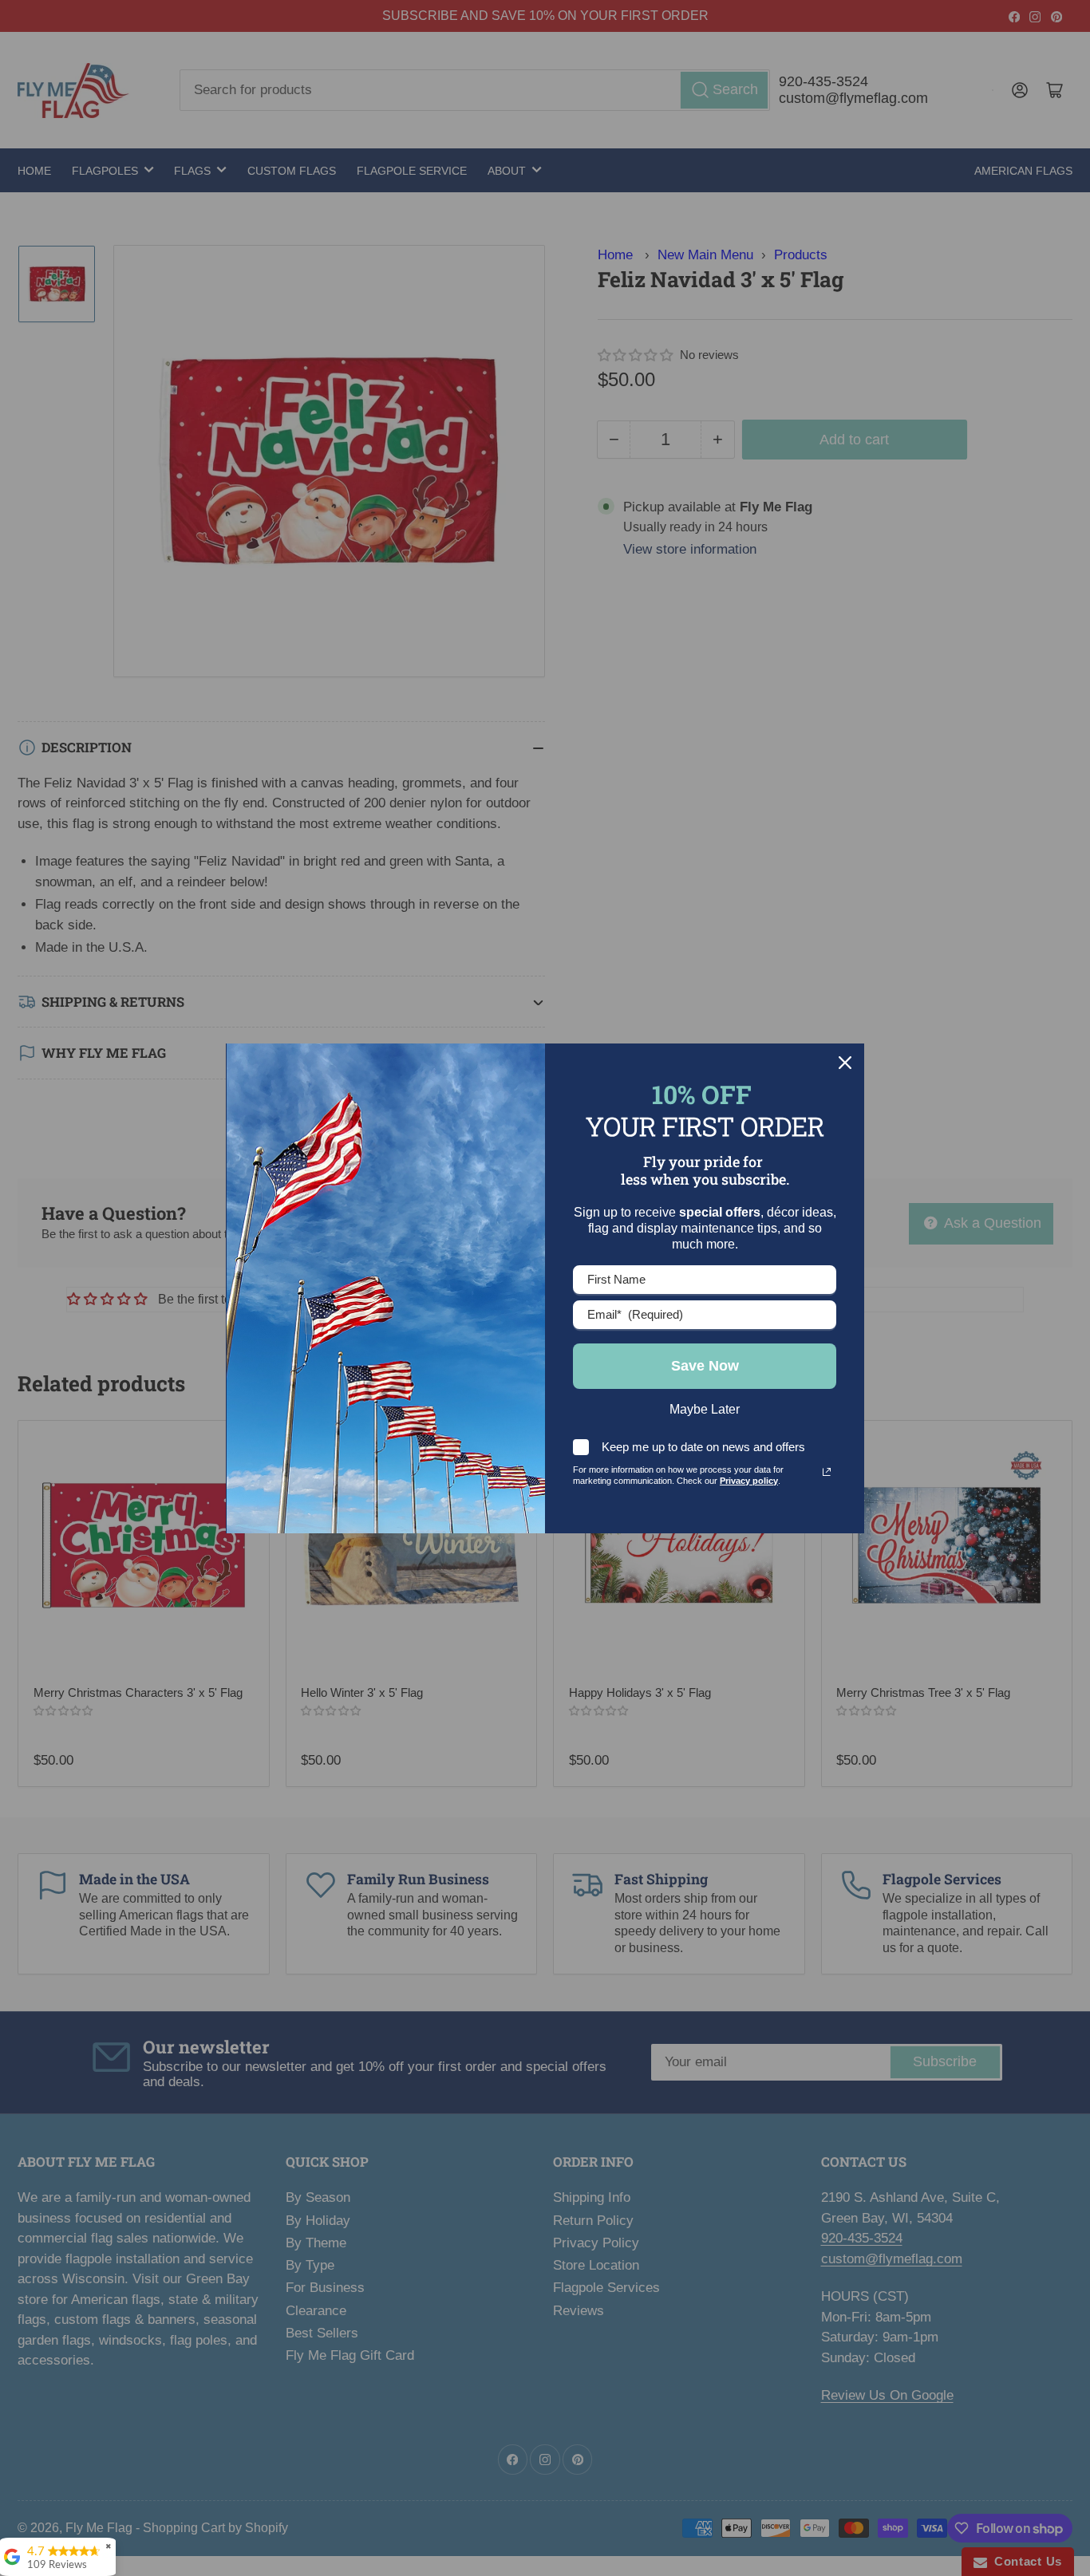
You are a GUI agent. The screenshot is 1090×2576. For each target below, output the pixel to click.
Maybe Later (705, 1409)
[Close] (845, 1063)
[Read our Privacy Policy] (827, 1472)
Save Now (705, 1366)
